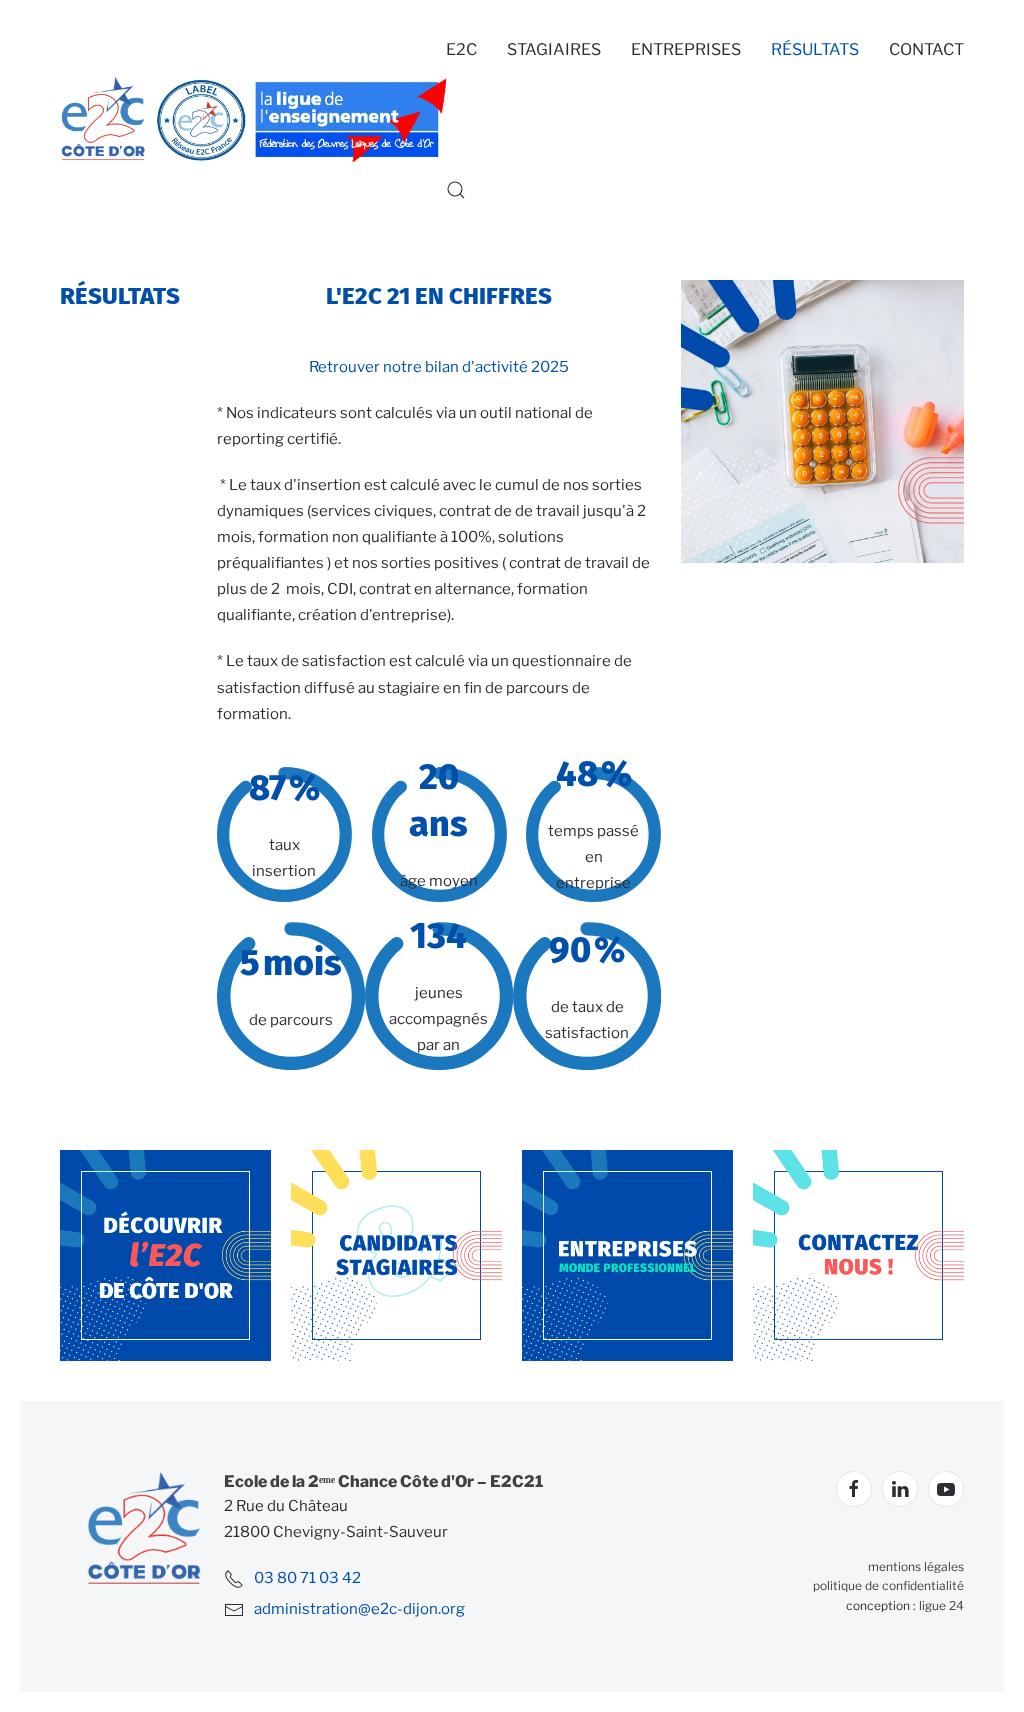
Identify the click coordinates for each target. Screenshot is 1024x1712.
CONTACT (926, 49)
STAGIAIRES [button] (554, 49)
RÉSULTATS (815, 49)
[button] (456, 190)
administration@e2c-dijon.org (359, 1609)
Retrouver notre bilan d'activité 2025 (439, 367)
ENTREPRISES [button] (686, 49)
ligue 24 (941, 1605)
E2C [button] (461, 49)
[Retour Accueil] (253, 120)
